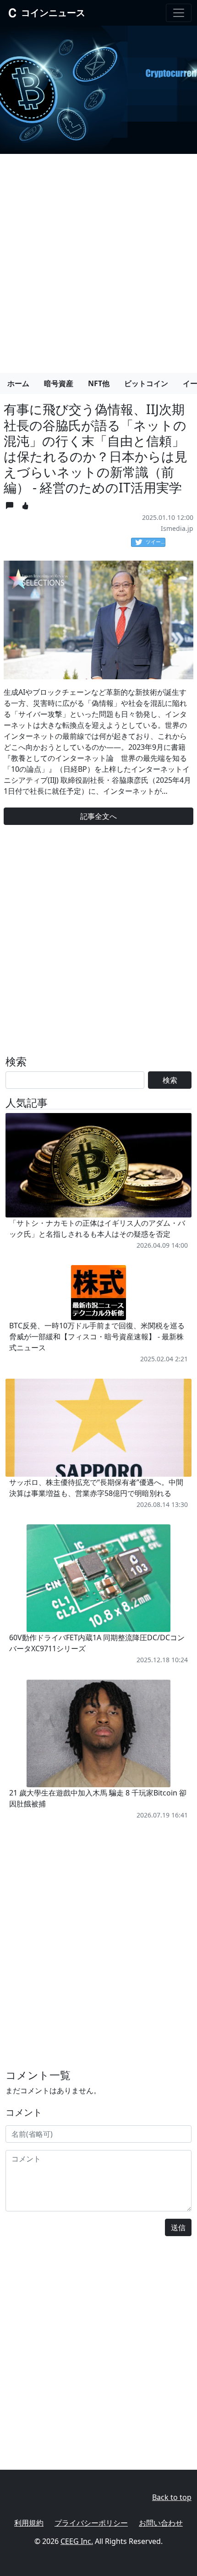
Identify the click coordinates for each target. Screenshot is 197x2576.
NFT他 (99, 383)
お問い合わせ (161, 2523)
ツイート (156, 542)
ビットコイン (146, 383)
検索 (170, 1080)
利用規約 (29, 2523)
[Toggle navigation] (179, 13)
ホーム (18, 383)
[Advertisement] (98, 260)
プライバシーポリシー (91, 2523)
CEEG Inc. (77, 2541)
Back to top (172, 2497)
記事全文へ (98, 816)
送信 (178, 2227)
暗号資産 (59, 383)
